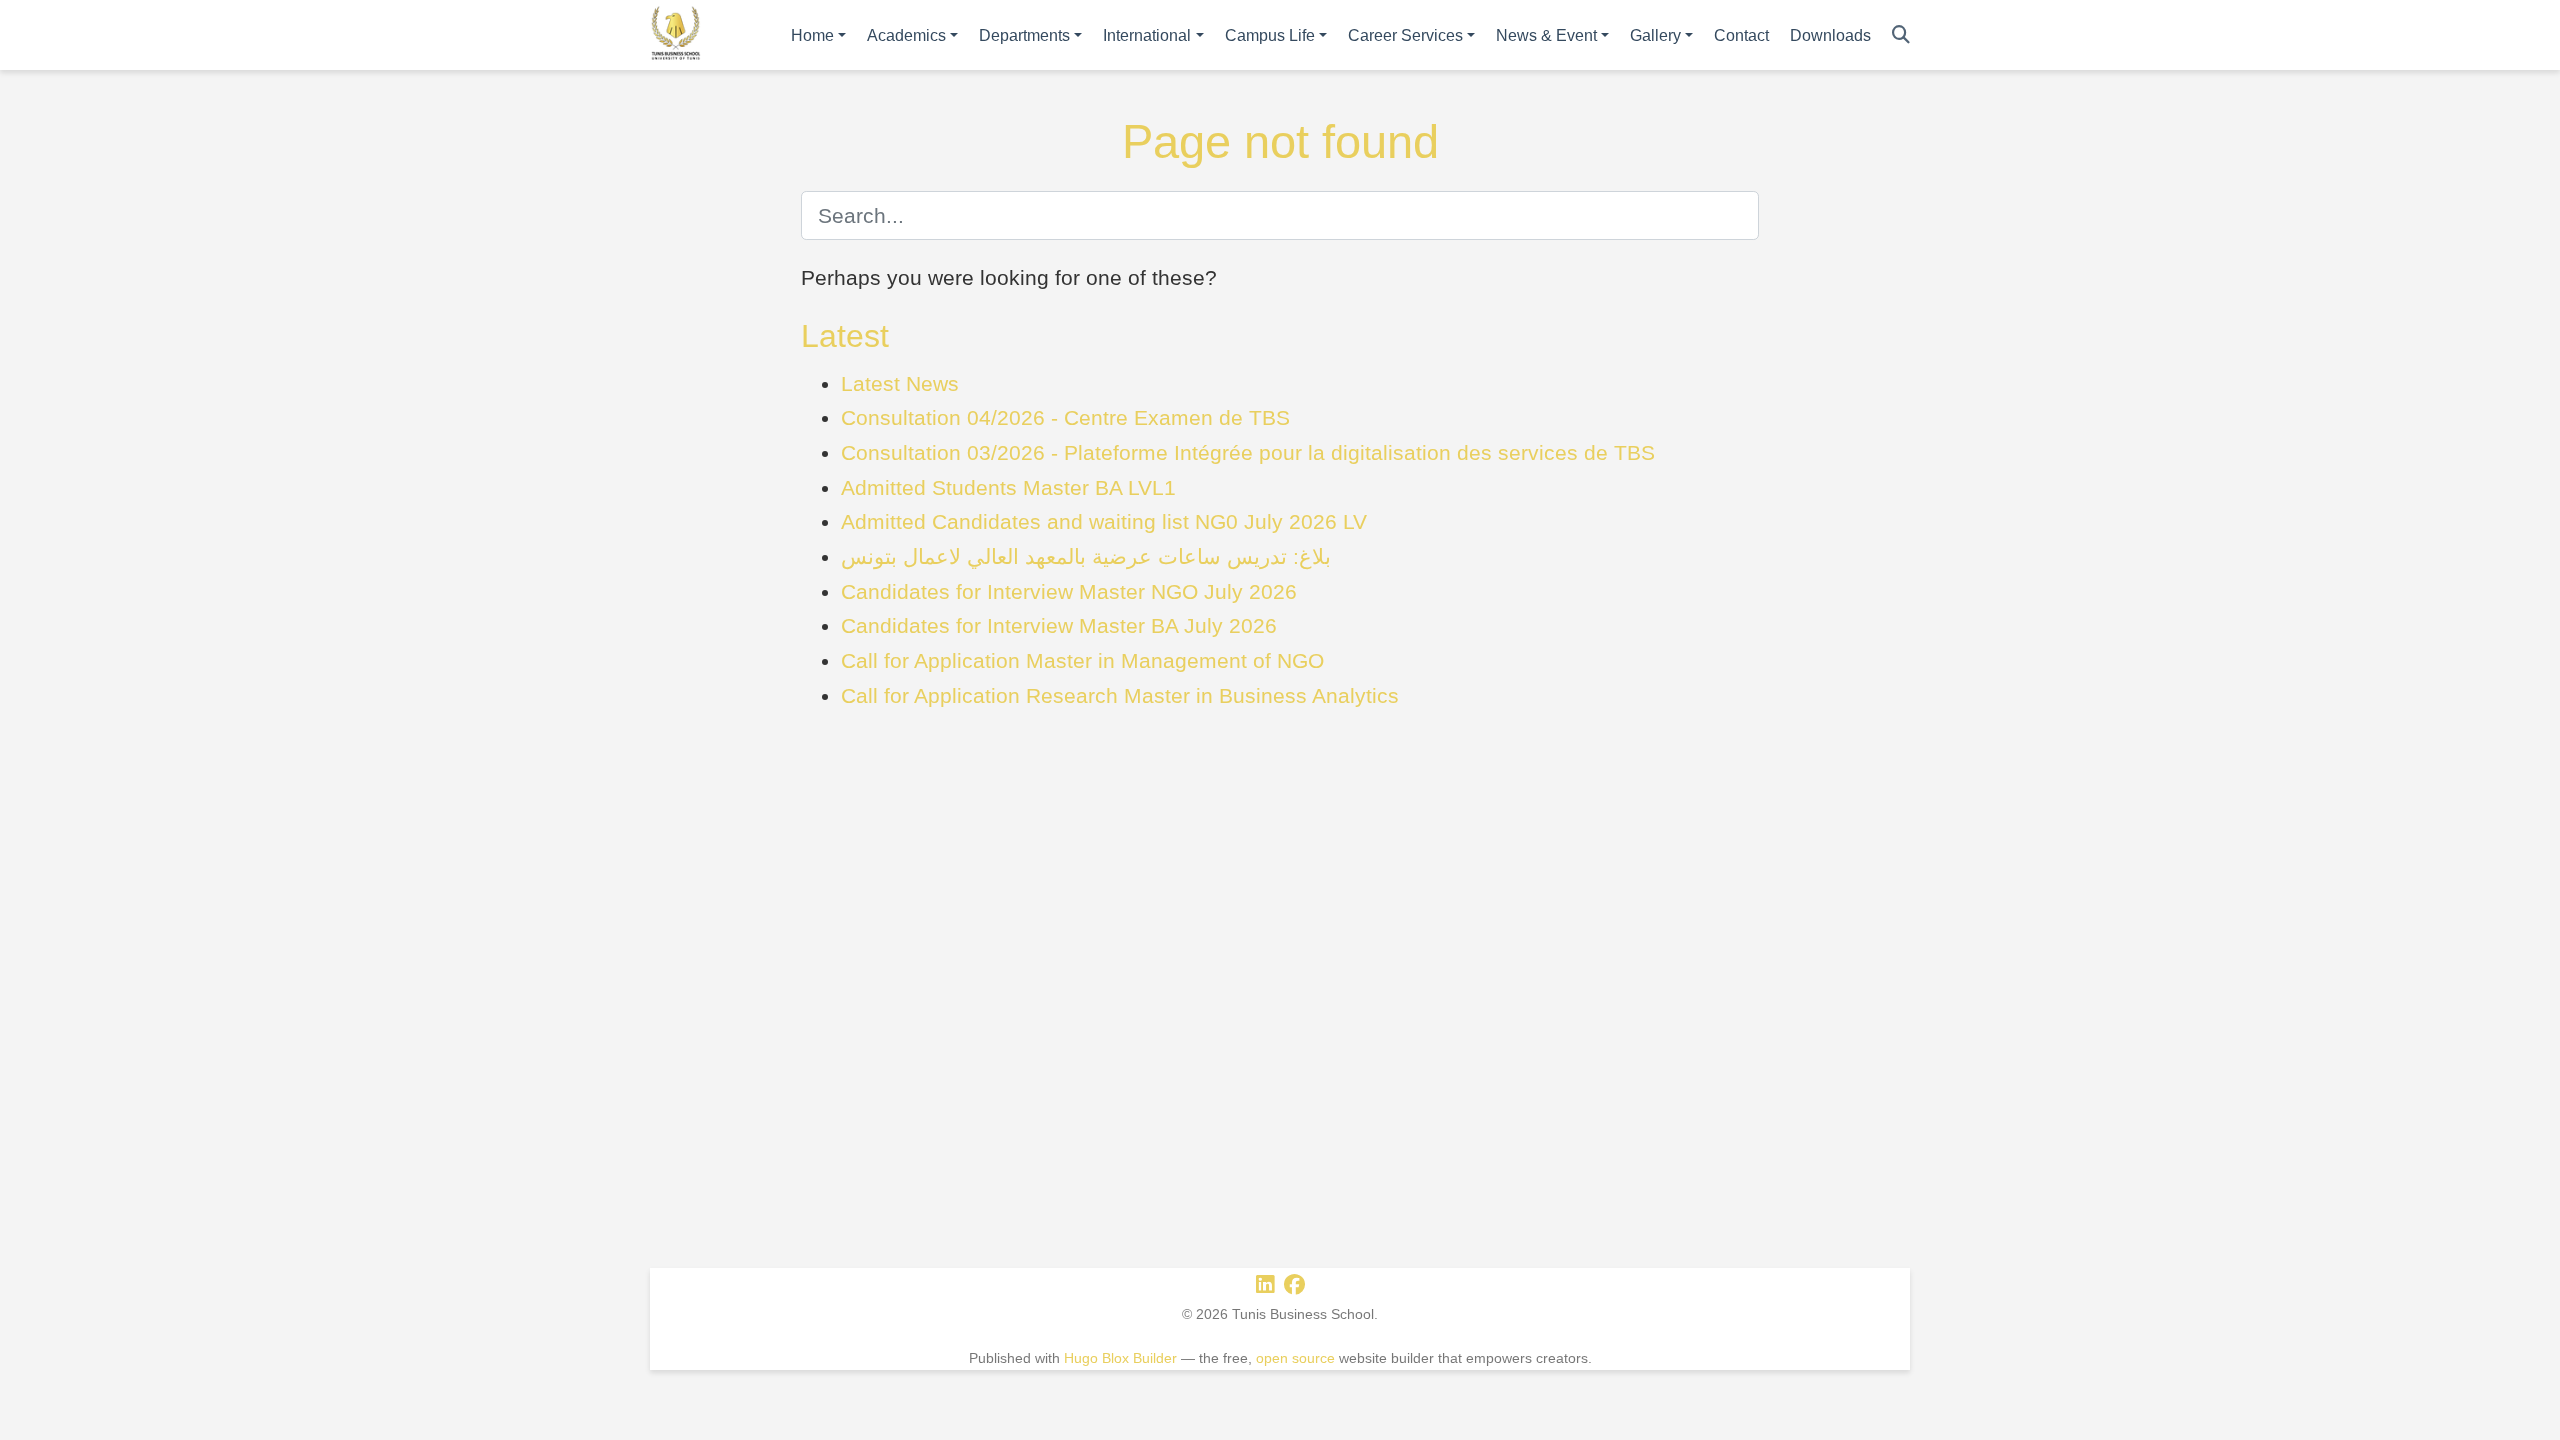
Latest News (900, 383)
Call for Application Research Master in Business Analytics (1120, 695)
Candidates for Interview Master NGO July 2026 (1069, 591)
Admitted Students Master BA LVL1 (1008, 487)
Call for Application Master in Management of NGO (1082, 660)
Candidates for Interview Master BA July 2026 (1059, 625)
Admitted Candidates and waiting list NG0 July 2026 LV (1104, 521)
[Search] (1901, 35)
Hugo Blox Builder (1120, 1358)
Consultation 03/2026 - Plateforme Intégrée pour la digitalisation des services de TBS (1248, 452)
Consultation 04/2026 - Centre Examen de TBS (1065, 417)
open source (1295, 1358)
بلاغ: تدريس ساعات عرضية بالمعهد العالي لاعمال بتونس (1086, 556)
